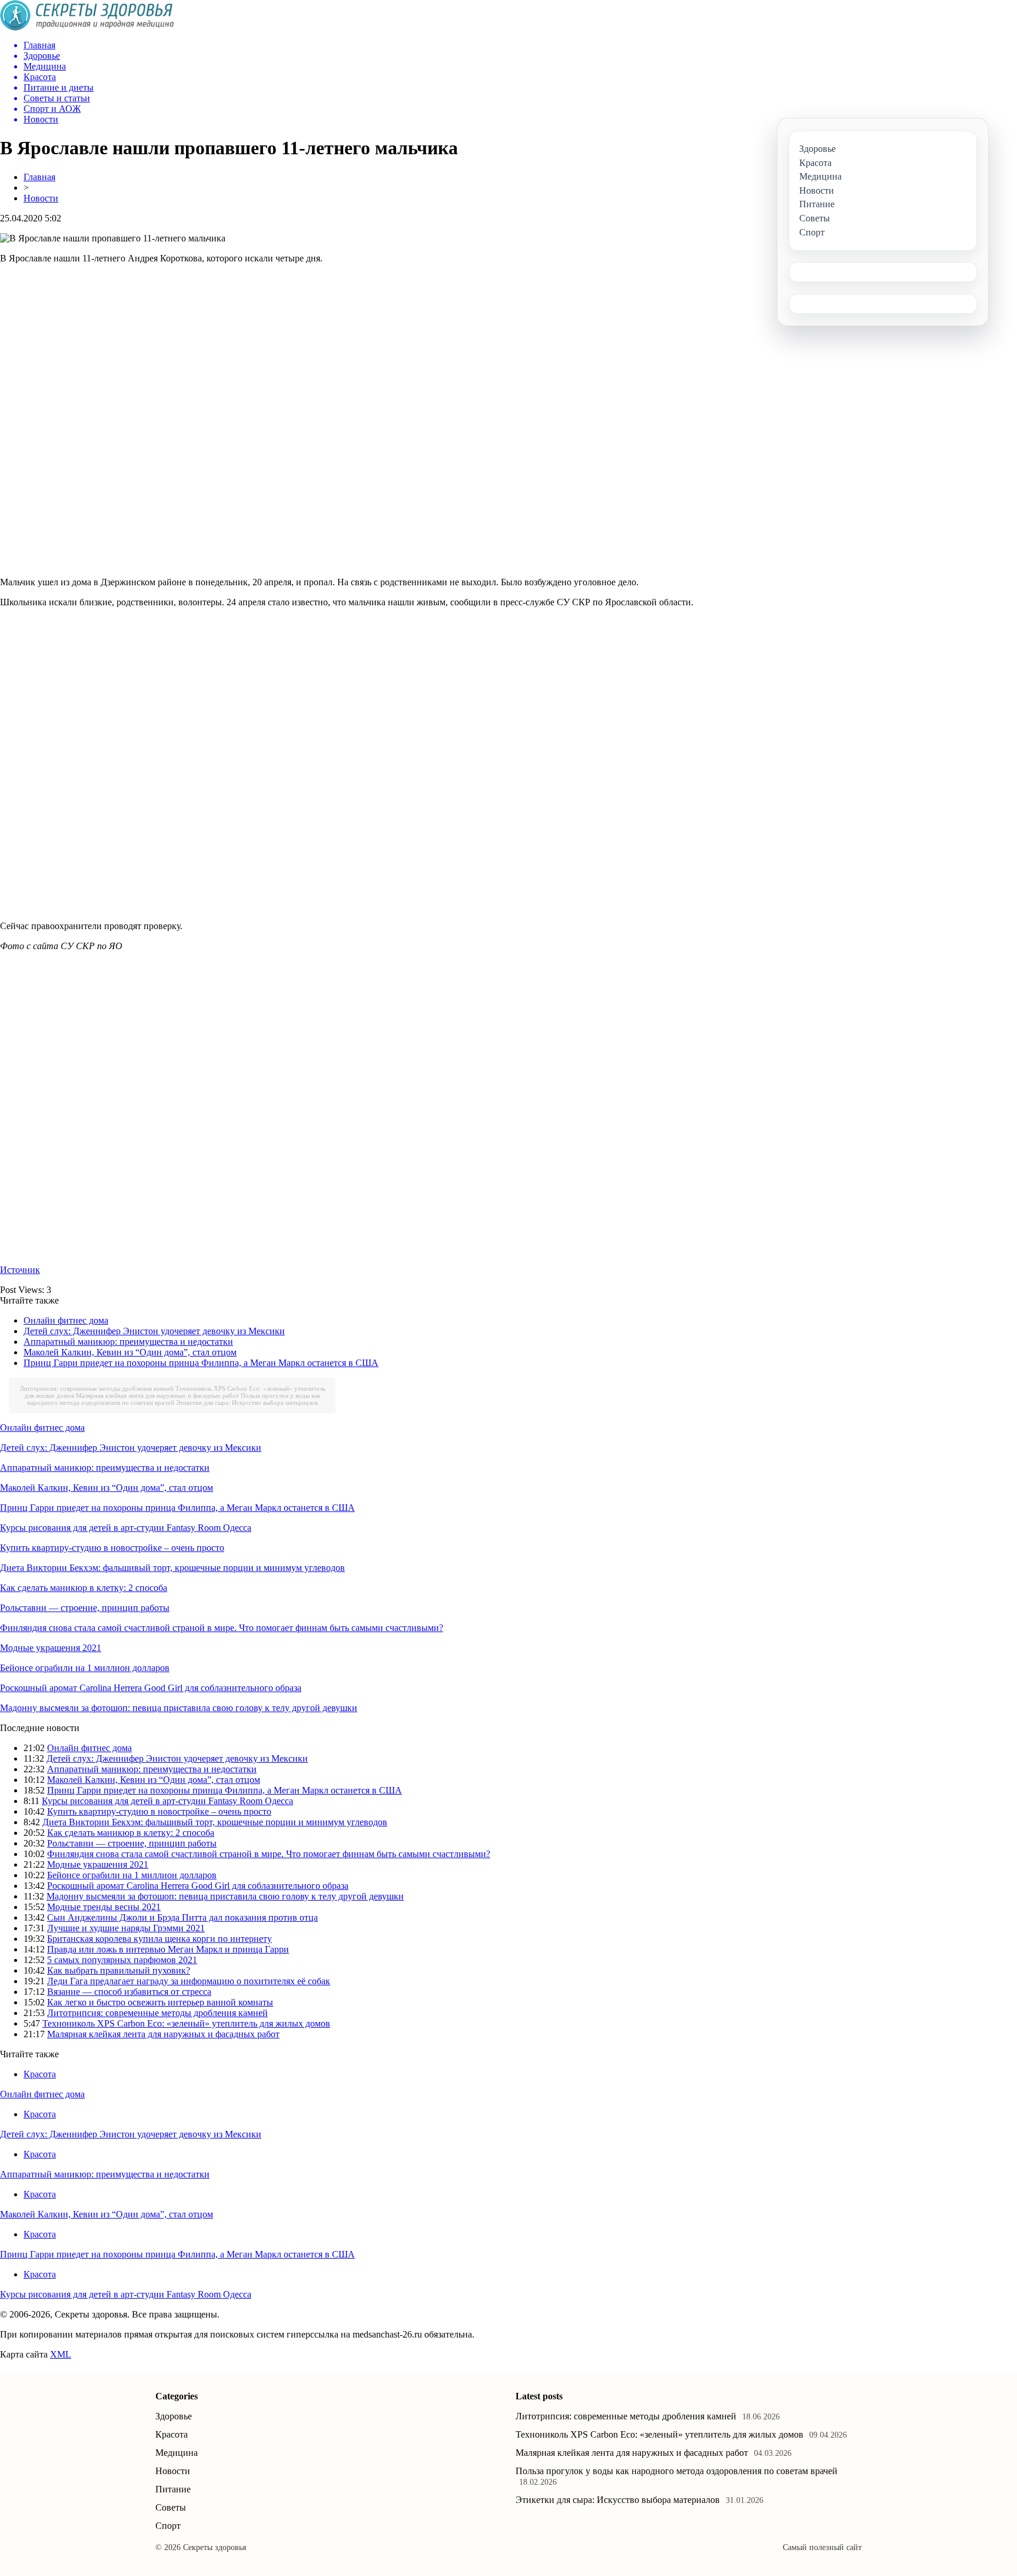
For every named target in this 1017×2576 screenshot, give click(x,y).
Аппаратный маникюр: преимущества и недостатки (128, 1342)
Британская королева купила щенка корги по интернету (159, 1939)
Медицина (177, 2453)
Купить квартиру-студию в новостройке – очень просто (112, 1548)
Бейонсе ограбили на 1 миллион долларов (85, 1668)
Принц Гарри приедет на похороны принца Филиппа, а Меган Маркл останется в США (201, 1363)
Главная (39, 177)
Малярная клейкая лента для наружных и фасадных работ (157, 1395)
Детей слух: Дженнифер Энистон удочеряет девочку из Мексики (154, 1331)
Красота (40, 2074)
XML (61, 2354)
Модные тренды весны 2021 (104, 1907)
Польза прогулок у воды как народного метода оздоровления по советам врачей (174, 1399)
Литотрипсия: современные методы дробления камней (97, 1388)
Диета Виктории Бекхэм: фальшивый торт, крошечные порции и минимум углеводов (172, 1568)
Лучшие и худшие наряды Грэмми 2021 (126, 1928)
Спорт (168, 2526)
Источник (20, 1270)
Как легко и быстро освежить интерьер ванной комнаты (160, 2002)
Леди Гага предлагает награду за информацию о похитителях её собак (189, 1981)
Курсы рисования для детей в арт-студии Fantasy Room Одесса (126, 1528)
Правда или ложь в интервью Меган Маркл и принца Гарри (168, 1949)
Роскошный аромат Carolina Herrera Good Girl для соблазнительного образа (151, 1688)
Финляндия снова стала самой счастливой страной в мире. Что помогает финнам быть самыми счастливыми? (222, 1628)
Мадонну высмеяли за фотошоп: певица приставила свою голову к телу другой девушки (179, 1708)
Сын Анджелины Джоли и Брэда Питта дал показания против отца (182, 1917)
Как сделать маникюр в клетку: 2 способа (84, 1588)
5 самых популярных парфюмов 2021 (122, 1960)
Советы (171, 2507)
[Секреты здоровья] (87, 27)
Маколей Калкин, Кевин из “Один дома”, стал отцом (130, 1352)
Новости (41, 198)
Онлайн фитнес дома (66, 1320)
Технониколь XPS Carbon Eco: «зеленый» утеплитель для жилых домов (186, 2023)
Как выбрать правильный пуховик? (119, 1970)
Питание (173, 2489)
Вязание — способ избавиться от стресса (129, 1992)
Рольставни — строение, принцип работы (85, 1608)
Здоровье (174, 2416)
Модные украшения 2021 (51, 1648)
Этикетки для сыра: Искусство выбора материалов (247, 1403)
